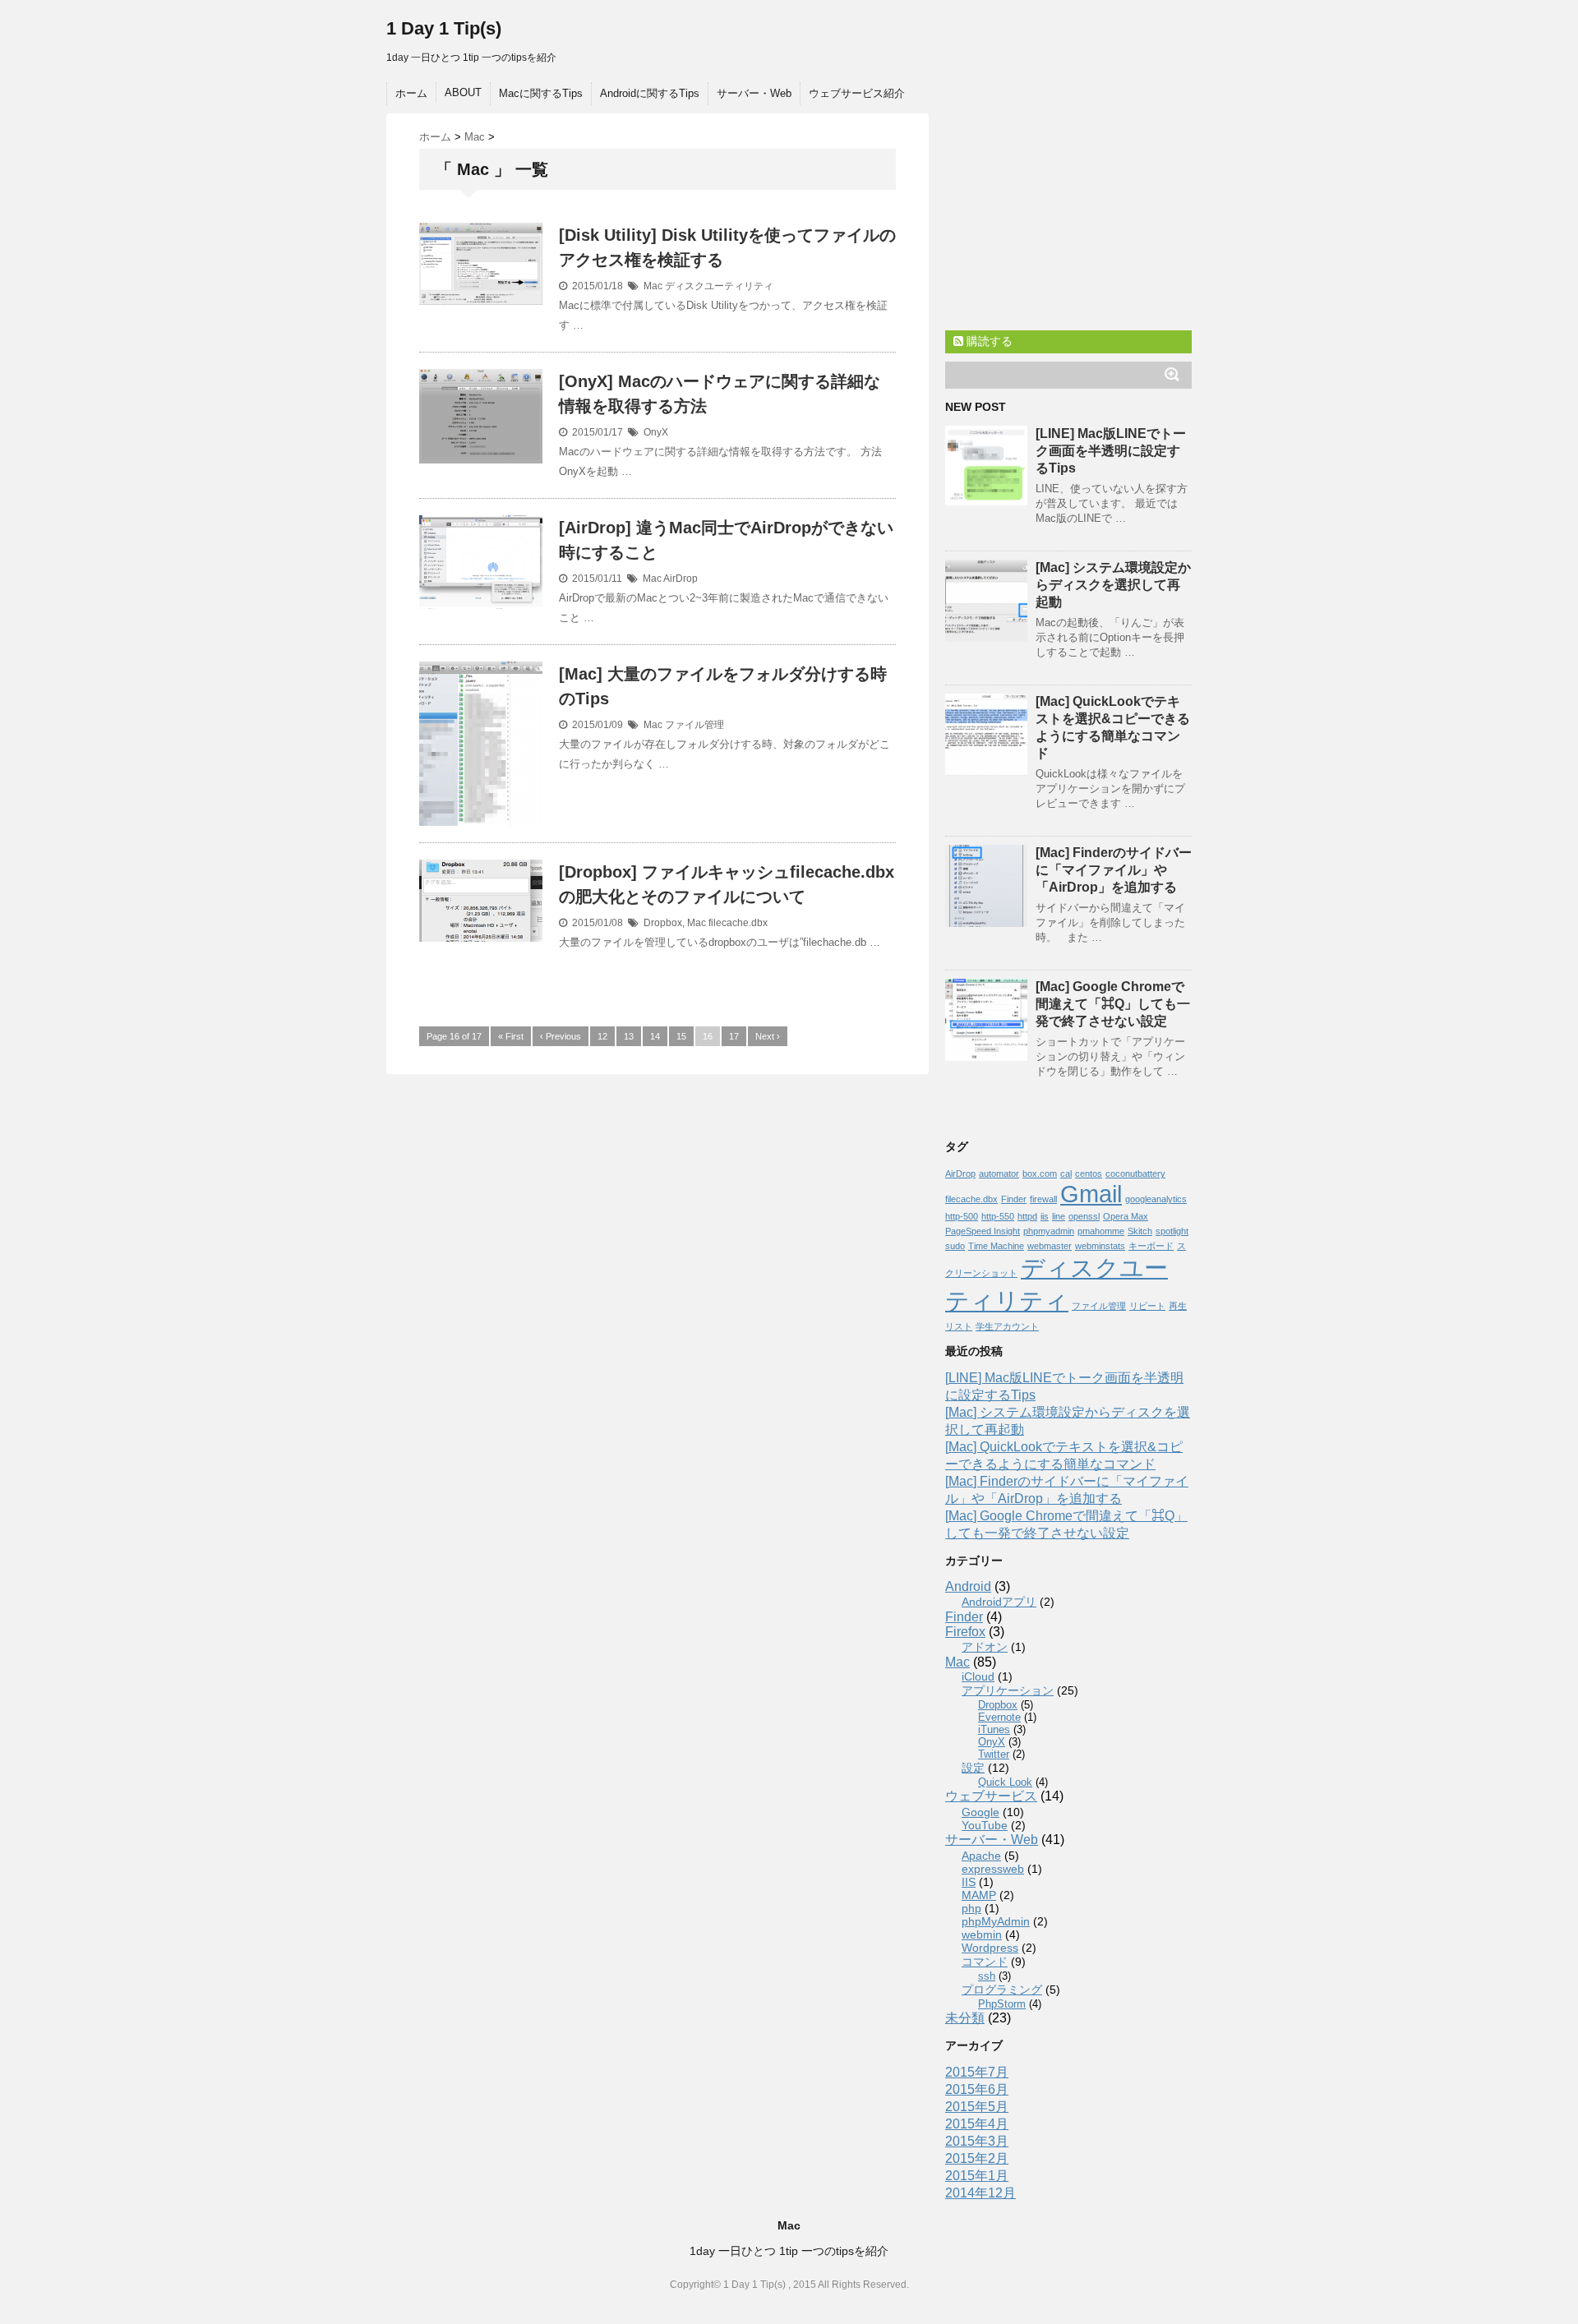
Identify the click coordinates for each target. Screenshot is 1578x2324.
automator (999, 1174)
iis (1045, 1216)
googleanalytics (1156, 1199)
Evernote (999, 1717)
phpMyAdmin (996, 1921)
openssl (1084, 1216)
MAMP (979, 1895)
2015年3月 (977, 2141)
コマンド (985, 1962)
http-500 (962, 1216)
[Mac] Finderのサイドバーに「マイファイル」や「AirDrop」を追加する (1114, 870)
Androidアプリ (999, 1602)
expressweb (993, 1869)
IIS (969, 1882)
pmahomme (1101, 1231)
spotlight (1172, 1231)
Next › (768, 1036)
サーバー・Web (754, 93)
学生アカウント (1007, 1326)
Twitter (994, 1754)
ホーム (411, 93)
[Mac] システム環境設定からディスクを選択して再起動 (1113, 585)
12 (602, 1036)
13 (629, 1036)
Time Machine (996, 1246)
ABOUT (463, 92)
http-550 (998, 1216)
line (1059, 1216)
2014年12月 (980, 2193)
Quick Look (1005, 1782)
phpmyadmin (1049, 1231)
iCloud (978, 1676)
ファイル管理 (694, 725)
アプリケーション (1008, 1690)
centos (1089, 1174)
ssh (987, 1976)
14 (655, 1036)
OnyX (656, 432)
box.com (1040, 1174)
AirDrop (681, 579)
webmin (982, 1934)
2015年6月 (977, 2089)
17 (734, 1036)
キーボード (1151, 1246)
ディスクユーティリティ (719, 286)
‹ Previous (561, 1036)
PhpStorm (1002, 2004)
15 (681, 1036)
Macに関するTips (541, 93)
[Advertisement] (1068, 216)
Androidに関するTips (650, 93)
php (971, 1908)
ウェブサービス (991, 1796)
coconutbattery (1135, 1174)
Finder (1014, 1199)
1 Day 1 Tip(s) (444, 28)
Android (968, 1586)
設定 (973, 1768)
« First (511, 1036)
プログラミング (1002, 1990)
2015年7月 (977, 2072)
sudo (955, 1246)
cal (1066, 1174)
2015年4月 (977, 2124)
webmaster (1050, 1246)
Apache (981, 1856)
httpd (1027, 1216)
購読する (988, 341)
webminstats (1100, 1246)
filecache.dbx (738, 923)
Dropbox (663, 923)
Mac (653, 286)
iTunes (994, 1729)
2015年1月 (977, 2176)
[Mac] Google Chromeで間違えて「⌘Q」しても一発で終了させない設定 (1113, 1004)
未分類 (965, 2018)
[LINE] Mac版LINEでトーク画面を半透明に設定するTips (1111, 451)
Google (980, 1812)
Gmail (1091, 1194)
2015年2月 (977, 2158)
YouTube (985, 1825)
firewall (1043, 1199)
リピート (1147, 1306)
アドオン (985, 1647)
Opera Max (1126, 1216)
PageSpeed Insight (983, 1231)
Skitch (1140, 1231)
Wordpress (990, 1948)
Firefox (965, 1632)
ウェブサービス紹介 (857, 93)
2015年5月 (977, 2107)
